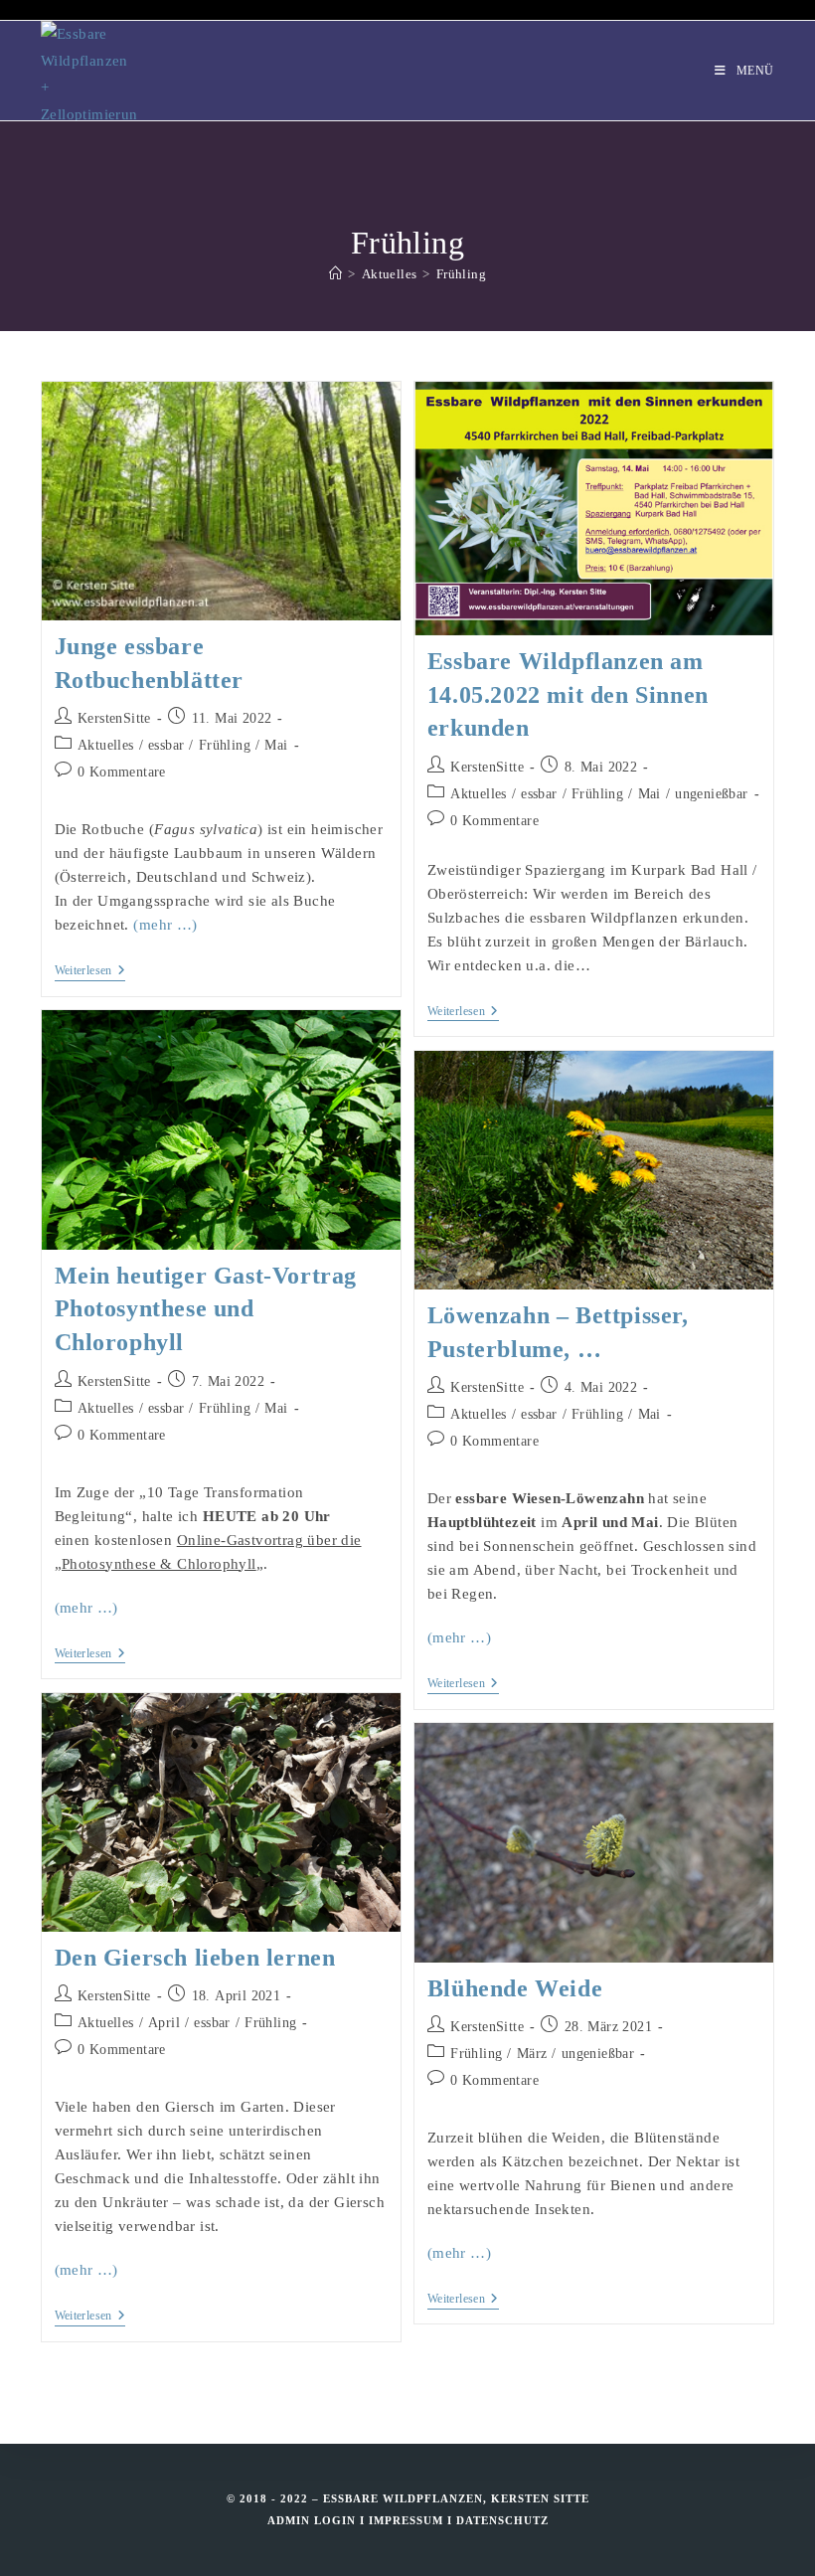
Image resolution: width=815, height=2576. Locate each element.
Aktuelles (106, 745)
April (164, 2023)
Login (335, 2520)
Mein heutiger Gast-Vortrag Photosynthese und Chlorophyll (206, 1309)
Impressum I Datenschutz (459, 2520)
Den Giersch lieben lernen (195, 1958)
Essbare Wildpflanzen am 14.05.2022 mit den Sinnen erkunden (568, 694)
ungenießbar (711, 794)
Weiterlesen (90, 972)
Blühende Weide (515, 1988)
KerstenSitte (114, 718)
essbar (166, 745)
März (532, 2054)
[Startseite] (335, 274)
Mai (276, 745)
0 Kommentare (122, 772)
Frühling (461, 274)
